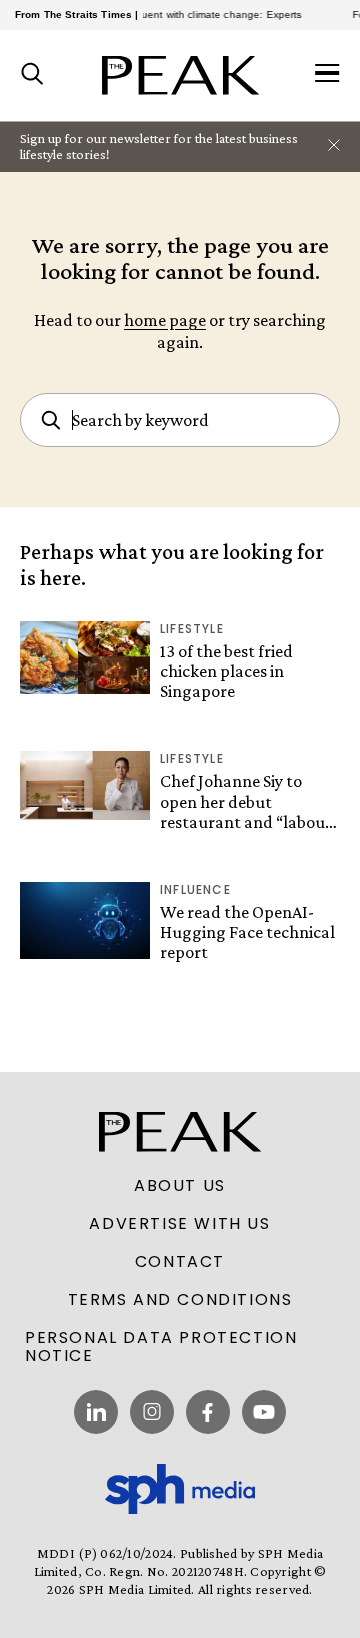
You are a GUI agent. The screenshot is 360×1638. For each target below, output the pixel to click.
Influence (195, 889)
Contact (180, 1262)
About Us (180, 1186)
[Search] (32, 75)
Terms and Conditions (180, 1300)
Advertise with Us (179, 1224)
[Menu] (327, 75)
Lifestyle (192, 628)
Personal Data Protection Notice (161, 1347)
